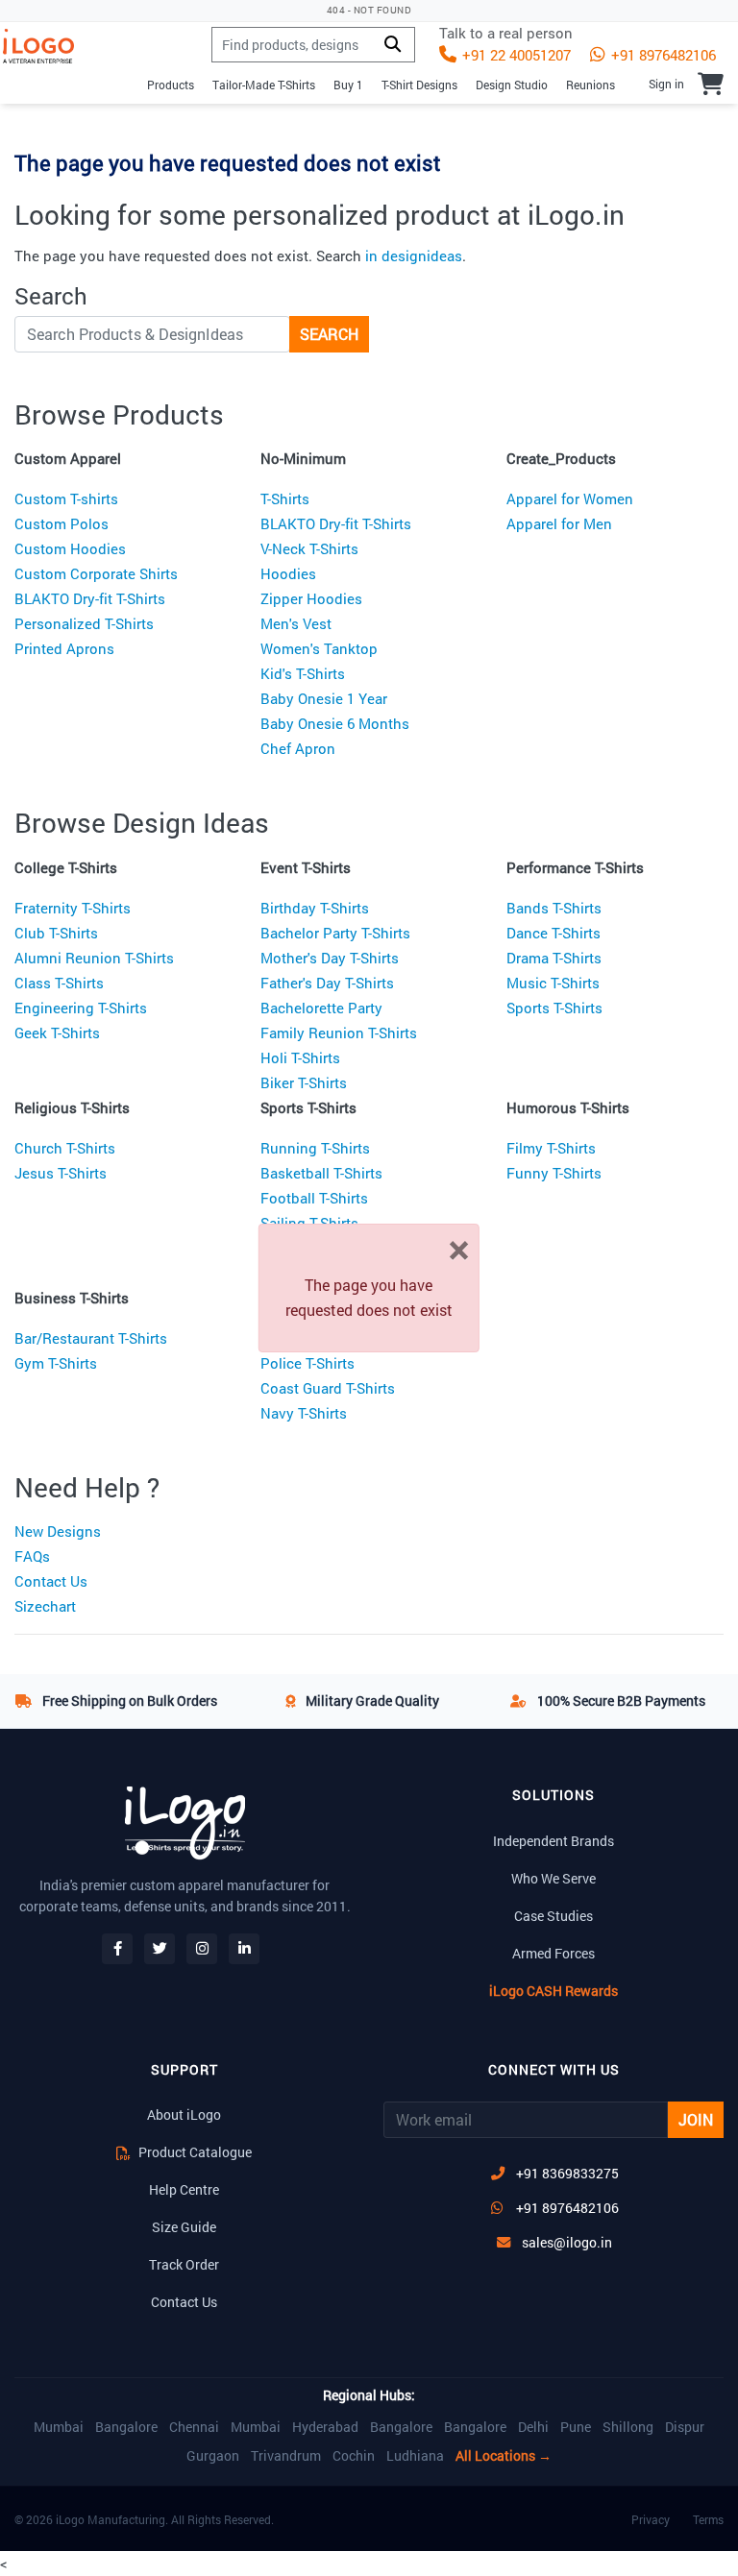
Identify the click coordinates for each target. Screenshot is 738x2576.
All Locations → (504, 2456)
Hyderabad (325, 2427)
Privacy (651, 2519)
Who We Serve (553, 1878)
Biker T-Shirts (304, 1082)
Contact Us (51, 1581)
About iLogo (184, 2114)
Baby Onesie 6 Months (335, 723)
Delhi (533, 2427)
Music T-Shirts (553, 983)
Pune (576, 2427)
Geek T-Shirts (57, 1033)
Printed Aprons (64, 648)
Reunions (590, 85)
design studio (512, 85)
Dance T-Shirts (553, 933)
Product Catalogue (194, 2152)
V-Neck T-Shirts (309, 548)
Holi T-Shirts (300, 1057)
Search (329, 334)
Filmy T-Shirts (551, 1148)
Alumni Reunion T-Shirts (94, 958)
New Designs (58, 1531)
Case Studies (553, 1916)
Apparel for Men (559, 523)
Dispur (685, 2427)
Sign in (666, 84)
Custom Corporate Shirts (96, 573)
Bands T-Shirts (554, 908)
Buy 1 (348, 85)
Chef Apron (298, 748)
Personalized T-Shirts (84, 623)
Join (696, 2119)
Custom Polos (61, 523)
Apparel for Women (570, 498)
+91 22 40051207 (515, 55)
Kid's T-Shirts (303, 673)
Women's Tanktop (319, 648)
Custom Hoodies (70, 548)
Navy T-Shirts (304, 1413)
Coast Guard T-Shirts (328, 1388)
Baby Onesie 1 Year (324, 698)
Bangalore (126, 2427)
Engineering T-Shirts (81, 1008)
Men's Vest (296, 623)
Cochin (354, 2456)
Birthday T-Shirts (315, 908)
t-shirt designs (419, 85)
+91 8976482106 (662, 55)
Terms (708, 2519)
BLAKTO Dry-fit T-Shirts (90, 598)
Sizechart (45, 1606)
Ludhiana (415, 2456)
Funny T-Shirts (554, 1173)
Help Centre (184, 2189)
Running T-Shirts (315, 1148)
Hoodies (288, 573)
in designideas (414, 255)
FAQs (32, 1556)
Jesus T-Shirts (61, 1173)
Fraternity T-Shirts (73, 908)
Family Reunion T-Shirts (339, 1033)
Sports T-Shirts (554, 1008)
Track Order (184, 2264)
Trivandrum (286, 2456)
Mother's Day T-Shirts (330, 958)
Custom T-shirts (66, 498)
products (171, 85)
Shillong (628, 2427)
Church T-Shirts (65, 1148)
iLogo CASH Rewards (553, 1991)
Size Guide (184, 2227)
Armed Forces (553, 1953)
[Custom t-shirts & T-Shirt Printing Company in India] (46, 46)
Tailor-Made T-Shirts (264, 85)
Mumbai (59, 2427)
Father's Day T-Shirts (327, 983)
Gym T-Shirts (56, 1363)
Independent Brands (553, 1841)
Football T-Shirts (314, 1198)
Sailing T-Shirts (309, 1223)
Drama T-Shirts (554, 958)
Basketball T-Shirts (321, 1173)
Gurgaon (213, 2456)
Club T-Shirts (56, 933)
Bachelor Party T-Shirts (335, 933)
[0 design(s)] (711, 84)
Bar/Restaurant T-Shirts (91, 1338)
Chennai (194, 2427)
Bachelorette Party (321, 1008)
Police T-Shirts (307, 1363)
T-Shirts (285, 498)
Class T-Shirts (59, 983)
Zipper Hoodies (311, 598)
